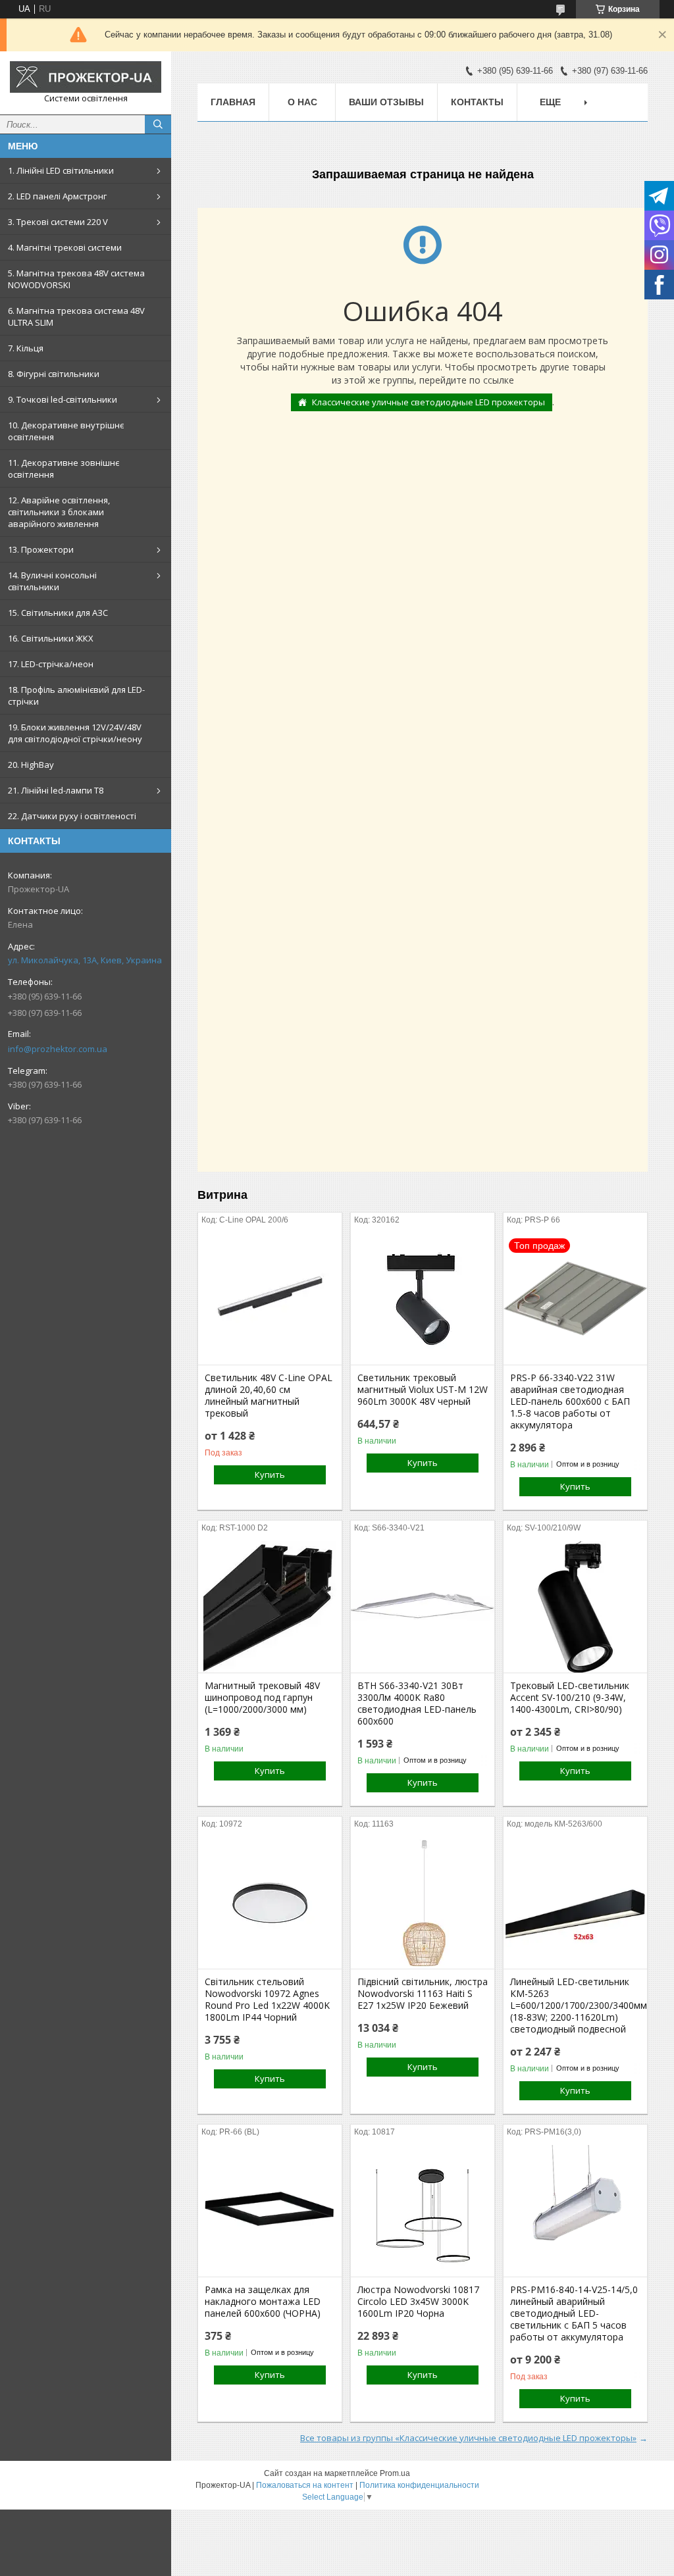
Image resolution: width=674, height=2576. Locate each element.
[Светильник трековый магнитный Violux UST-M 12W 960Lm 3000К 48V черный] (423, 1299)
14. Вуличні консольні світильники (52, 581)
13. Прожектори (41, 549)
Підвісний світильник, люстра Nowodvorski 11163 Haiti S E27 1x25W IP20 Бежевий (423, 1994)
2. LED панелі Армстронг (57, 196)
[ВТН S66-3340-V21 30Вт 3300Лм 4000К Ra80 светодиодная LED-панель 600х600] (423, 1607)
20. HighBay (31, 765)
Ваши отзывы (386, 102)
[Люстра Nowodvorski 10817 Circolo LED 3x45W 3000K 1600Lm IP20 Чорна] (423, 2211)
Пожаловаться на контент (305, 2485)
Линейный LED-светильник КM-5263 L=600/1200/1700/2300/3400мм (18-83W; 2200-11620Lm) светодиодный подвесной (575, 2006)
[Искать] (158, 124)
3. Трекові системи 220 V (58, 222)
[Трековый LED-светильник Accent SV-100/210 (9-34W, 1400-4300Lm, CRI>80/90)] (575, 1607)
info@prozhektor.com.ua (58, 1049)
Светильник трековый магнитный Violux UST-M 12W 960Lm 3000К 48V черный (423, 1390)
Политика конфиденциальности (419, 2485)
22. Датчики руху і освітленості (72, 816)
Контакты (477, 102)
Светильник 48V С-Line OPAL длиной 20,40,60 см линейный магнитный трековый (269, 1396)
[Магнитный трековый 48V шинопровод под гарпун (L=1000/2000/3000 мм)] (270, 1607)
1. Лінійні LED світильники (61, 170)
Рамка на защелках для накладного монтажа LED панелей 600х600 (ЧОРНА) (263, 2302)
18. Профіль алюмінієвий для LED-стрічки (76, 695)
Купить (270, 1475)
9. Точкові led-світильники (63, 399)
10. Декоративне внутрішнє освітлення (66, 431)
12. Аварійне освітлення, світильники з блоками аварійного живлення (59, 512)
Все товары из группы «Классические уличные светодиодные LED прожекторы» (468, 2438)
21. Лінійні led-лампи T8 (56, 790)
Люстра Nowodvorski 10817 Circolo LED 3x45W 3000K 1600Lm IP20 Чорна (418, 2302)
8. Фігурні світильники (54, 374)
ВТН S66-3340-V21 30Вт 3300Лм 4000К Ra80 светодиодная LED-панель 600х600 (417, 1704)
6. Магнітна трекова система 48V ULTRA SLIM (76, 316)
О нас (302, 102)
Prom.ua (395, 2473)
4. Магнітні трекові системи (65, 247)
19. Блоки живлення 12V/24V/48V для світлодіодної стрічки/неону (75, 733)
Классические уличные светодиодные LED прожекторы (428, 402)
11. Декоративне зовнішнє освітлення (64, 468)
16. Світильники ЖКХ (51, 638)
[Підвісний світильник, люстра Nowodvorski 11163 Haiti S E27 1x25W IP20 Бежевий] (423, 1903)
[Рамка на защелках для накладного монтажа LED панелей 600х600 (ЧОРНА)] (270, 2211)
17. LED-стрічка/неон (51, 664)
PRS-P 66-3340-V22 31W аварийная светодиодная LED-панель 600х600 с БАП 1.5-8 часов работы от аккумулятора (570, 1402)
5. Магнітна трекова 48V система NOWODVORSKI (76, 279)
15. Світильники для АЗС (58, 613)
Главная (233, 102)
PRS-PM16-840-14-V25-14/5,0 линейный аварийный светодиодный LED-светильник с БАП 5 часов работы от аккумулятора (574, 2313)
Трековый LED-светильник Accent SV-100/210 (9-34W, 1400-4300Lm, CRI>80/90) (570, 1698)
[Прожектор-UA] (86, 77)
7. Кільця (26, 348)
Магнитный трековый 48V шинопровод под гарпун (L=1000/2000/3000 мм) (262, 1698)
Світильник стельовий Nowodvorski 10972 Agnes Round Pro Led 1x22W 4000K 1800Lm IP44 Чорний (267, 2000)
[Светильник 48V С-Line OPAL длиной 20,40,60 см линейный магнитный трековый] (270, 1299)
